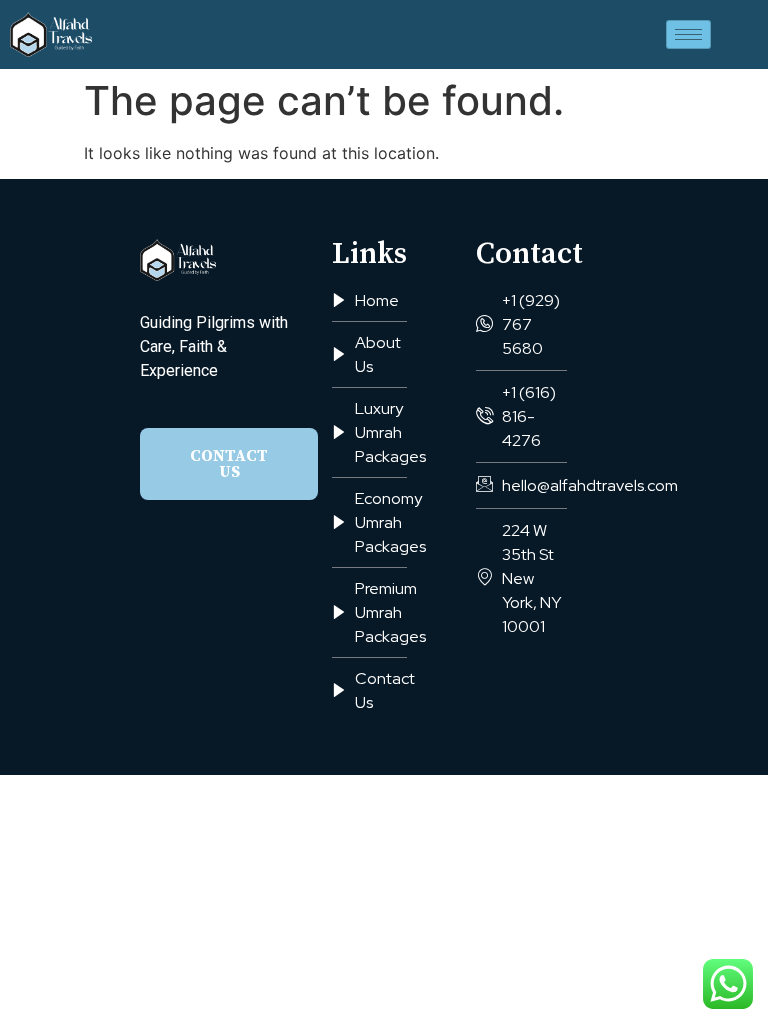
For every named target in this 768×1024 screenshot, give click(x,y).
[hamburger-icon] (688, 34)
